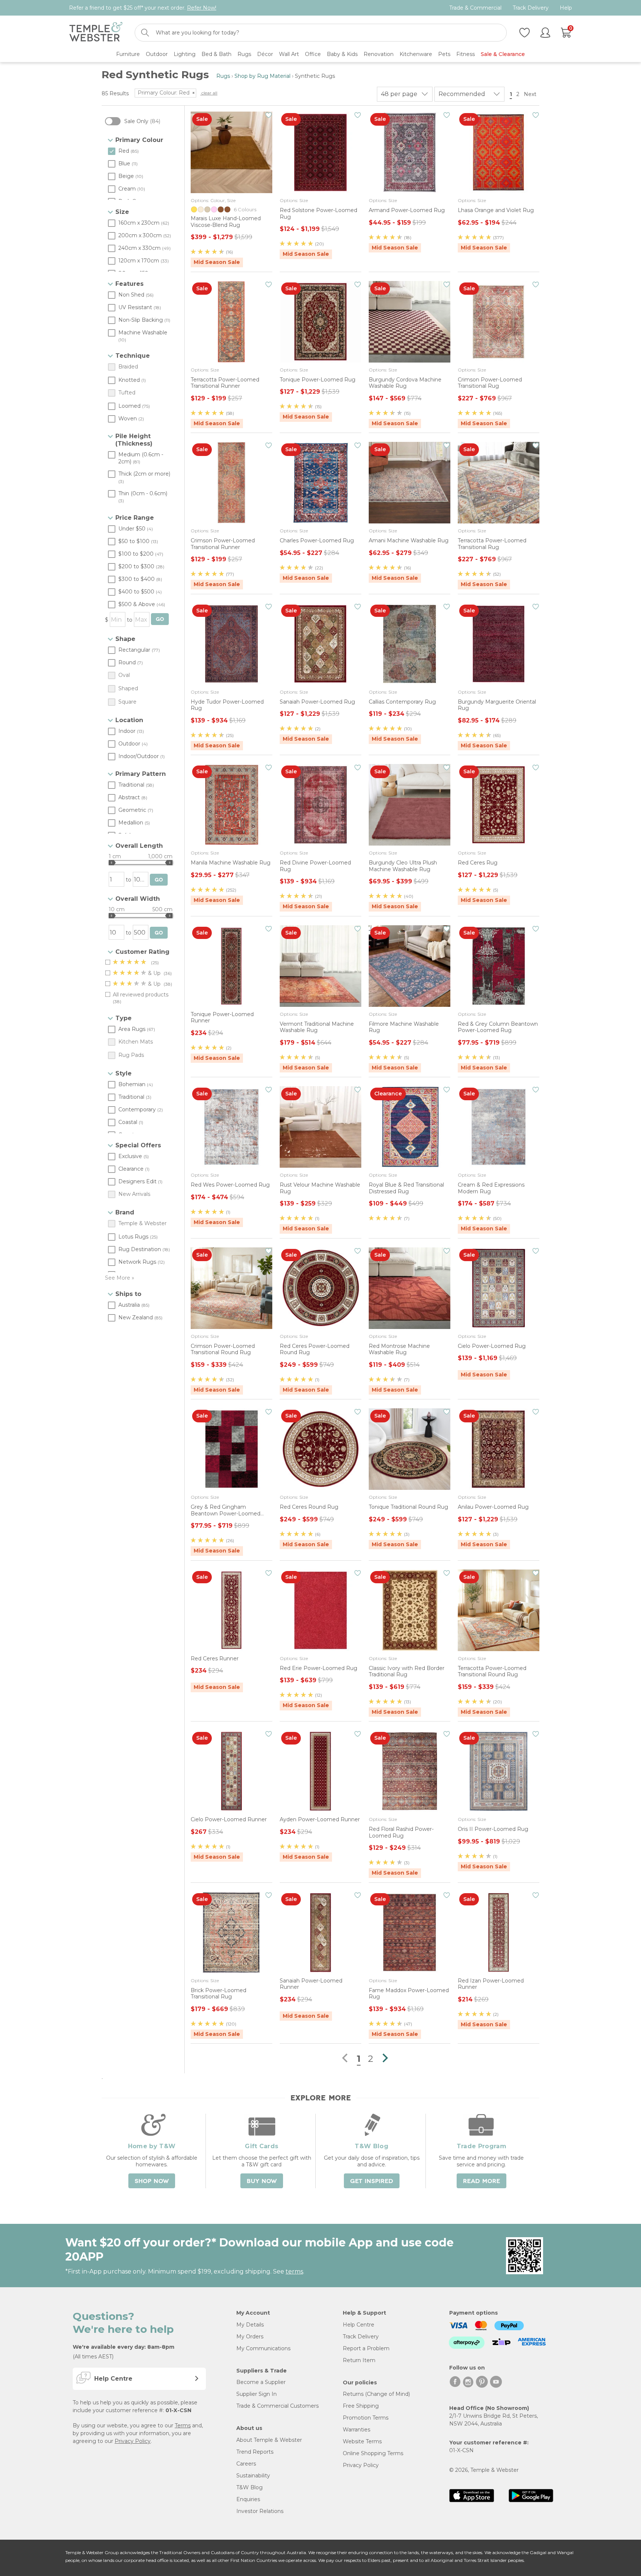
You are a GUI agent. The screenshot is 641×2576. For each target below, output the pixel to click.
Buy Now (262, 2181)
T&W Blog (249, 2487)
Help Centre (359, 2325)
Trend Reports (255, 2452)
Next (531, 94)
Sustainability (253, 2476)
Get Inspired (372, 2181)
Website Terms (362, 2441)
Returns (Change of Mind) (376, 2394)
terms (294, 2271)
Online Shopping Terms (373, 2453)
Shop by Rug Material (262, 76)
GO (160, 619)
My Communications (263, 2348)
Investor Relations (260, 2511)
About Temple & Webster (269, 2440)
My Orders (250, 2337)
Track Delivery (531, 8)
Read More (481, 2181)
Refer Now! (202, 8)
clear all (209, 93)
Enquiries (248, 2499)
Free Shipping (361, 2406)
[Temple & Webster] (96, 33)
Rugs (223, 76)
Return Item (359, 2360)
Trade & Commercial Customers (277, 2406)
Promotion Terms (366, 2418)
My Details (250, 2325)
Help (566, 8)
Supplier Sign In (257, 2394)
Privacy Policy (133, 2441)
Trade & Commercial (475, 8)
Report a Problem (366, 2348)
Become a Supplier (261, 2382)
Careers (246, 2464)
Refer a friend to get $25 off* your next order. (143, 8)
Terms (183, 2425)
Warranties (356, 2430)
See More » (120, 1278)
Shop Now (152, 2181)
